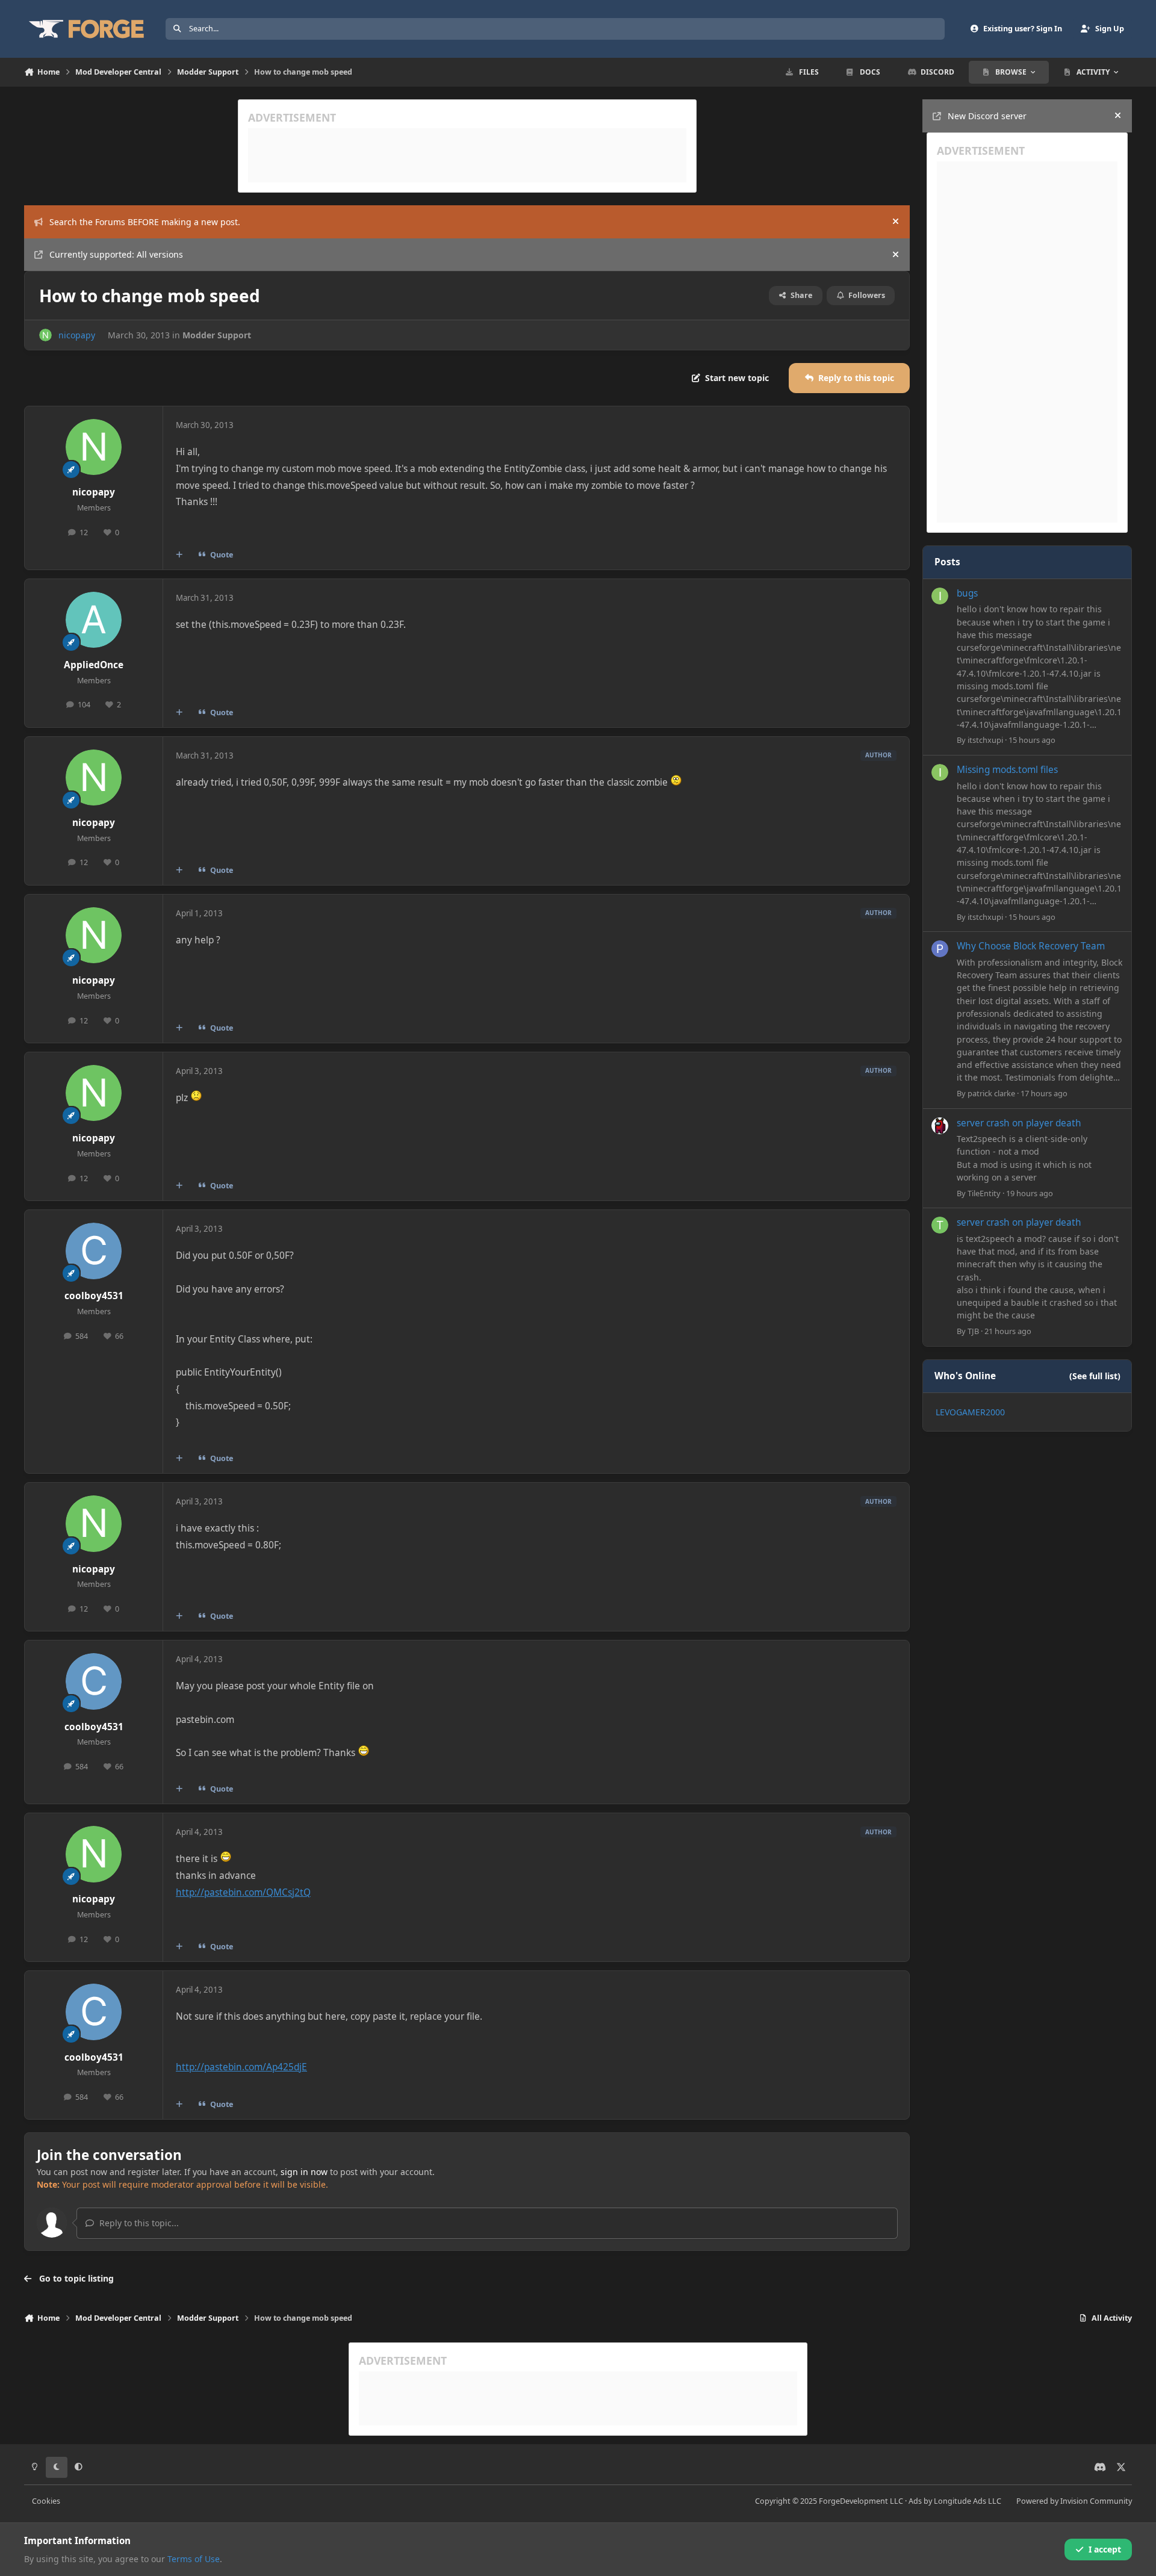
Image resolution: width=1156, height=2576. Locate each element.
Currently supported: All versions (116, 254)
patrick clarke (991, 1093)
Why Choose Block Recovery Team (1031, 946)
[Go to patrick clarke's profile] (940, 949)
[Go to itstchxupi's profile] (940, 596)
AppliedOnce (94, 665)
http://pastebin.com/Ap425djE (241, 2067)
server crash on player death (1019, 1123)
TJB (973, 1331)
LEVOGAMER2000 (970, 1412)
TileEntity (984, 1193)
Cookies (46, 2501)
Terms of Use (194, 2559)
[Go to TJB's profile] (940, 1225)
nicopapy (77, 335)
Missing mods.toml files (1007, 770)
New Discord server (987, 116)
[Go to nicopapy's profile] (45, 335)
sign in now (304, 2172)
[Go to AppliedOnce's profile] (94, 620)
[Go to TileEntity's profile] (940, 1126)
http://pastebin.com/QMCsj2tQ (243, 1892)
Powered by (1074, 2501)
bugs (967, 593)
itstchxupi (985, 740)
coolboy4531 (94, 1296)
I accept (1105, 2549)
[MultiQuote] (179, 554)
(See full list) (1095, 1376)
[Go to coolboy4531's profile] (94, 1251)
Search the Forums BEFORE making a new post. (145, 222)
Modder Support (217, 335)
